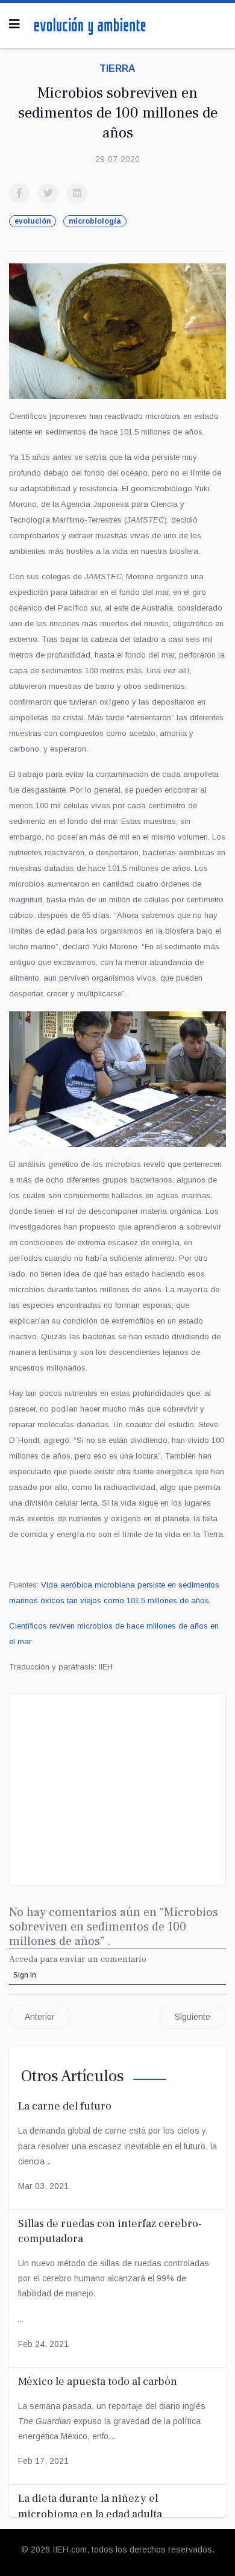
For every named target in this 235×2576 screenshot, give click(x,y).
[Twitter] (48, 193)
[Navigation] (14, 24)
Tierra (117, 68)
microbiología (95, 221)
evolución (33, 221)
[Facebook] (19, 193)
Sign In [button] (25, 1975)
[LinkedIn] (77, 193)
